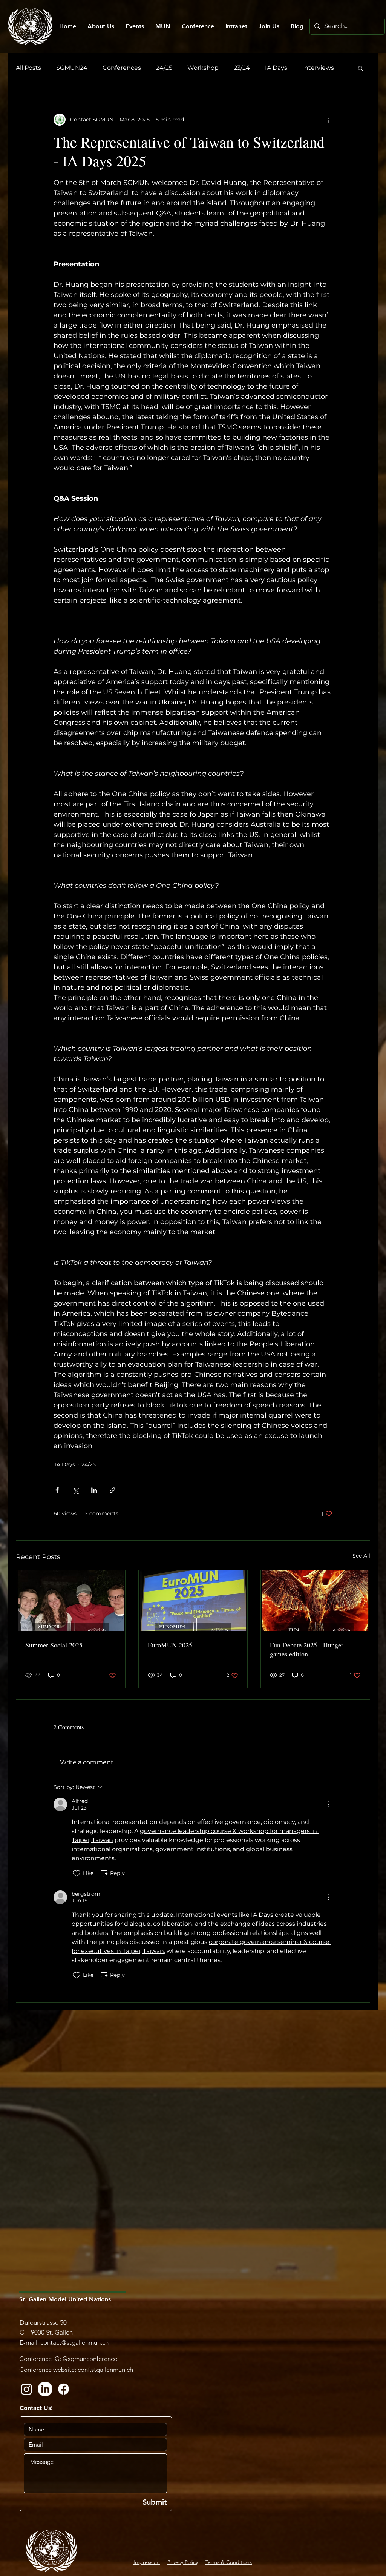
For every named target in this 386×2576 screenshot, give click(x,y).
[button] (361, 68)
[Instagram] (27, 2389)
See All (361, 1556)
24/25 (164, 68)
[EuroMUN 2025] (193, 1601)
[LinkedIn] (45, 2389)
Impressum (147, 2562)
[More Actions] (328, 1804)
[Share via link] (113, 1490)
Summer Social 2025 (54, 1645)
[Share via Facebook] (57, 1490)
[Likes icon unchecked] (77, 1873)
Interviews (318, 68)
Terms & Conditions (229, 2562)
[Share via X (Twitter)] (76, 1490)
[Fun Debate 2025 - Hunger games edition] (315, 1601)
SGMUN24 (72, 68)
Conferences (122, 68)
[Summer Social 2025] (71, 1601)
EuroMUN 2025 (170, 1645)
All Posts (28, 68)
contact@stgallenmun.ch (74, 2342)
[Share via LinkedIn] (94, 1490)
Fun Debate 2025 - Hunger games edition (307, 1649)
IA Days (276, 68)
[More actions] (328, 120)
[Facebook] (64, 2389)
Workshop (203, 68)
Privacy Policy (183, 2562)
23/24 (242, 68)
